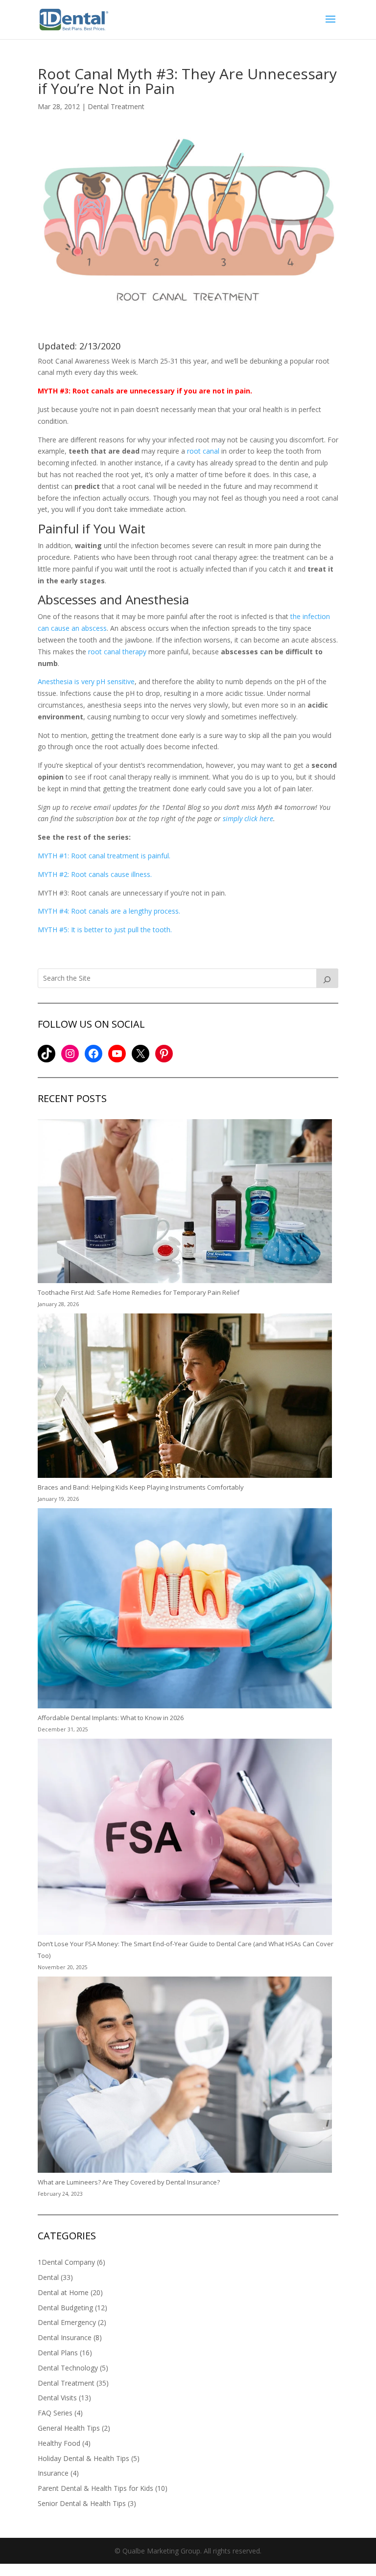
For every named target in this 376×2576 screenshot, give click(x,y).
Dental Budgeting (65, 2308)
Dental (48, 2277)
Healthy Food (59, 2443)
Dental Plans (58, 2353)
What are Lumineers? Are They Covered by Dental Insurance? (129, 2182)
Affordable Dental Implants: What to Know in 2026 (111, 1718)
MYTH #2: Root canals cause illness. (95, 874)
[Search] (328, 978)
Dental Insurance (65, 2337)
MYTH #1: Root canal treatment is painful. (104, 856)
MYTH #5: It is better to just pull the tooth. (105, 930)
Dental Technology (68, 2368)
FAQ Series (55, 2413)
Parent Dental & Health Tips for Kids (95, 2488)
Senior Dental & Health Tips (82, 2503)
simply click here (248, 818)
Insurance (53, 2473)
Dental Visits (57, 2398)
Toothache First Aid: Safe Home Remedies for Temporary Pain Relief (139, 1292)
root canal (203, 451)
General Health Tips (69, 2428)
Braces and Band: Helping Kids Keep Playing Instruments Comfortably (141, 1487)
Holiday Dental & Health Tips (83, 2458)
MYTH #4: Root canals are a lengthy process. (109, 911)
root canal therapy (117, 652)
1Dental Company (66, 2262)
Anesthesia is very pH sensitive (86, 681)
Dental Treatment (116, 106)
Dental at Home (63, 2292)
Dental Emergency (67, 2322)
